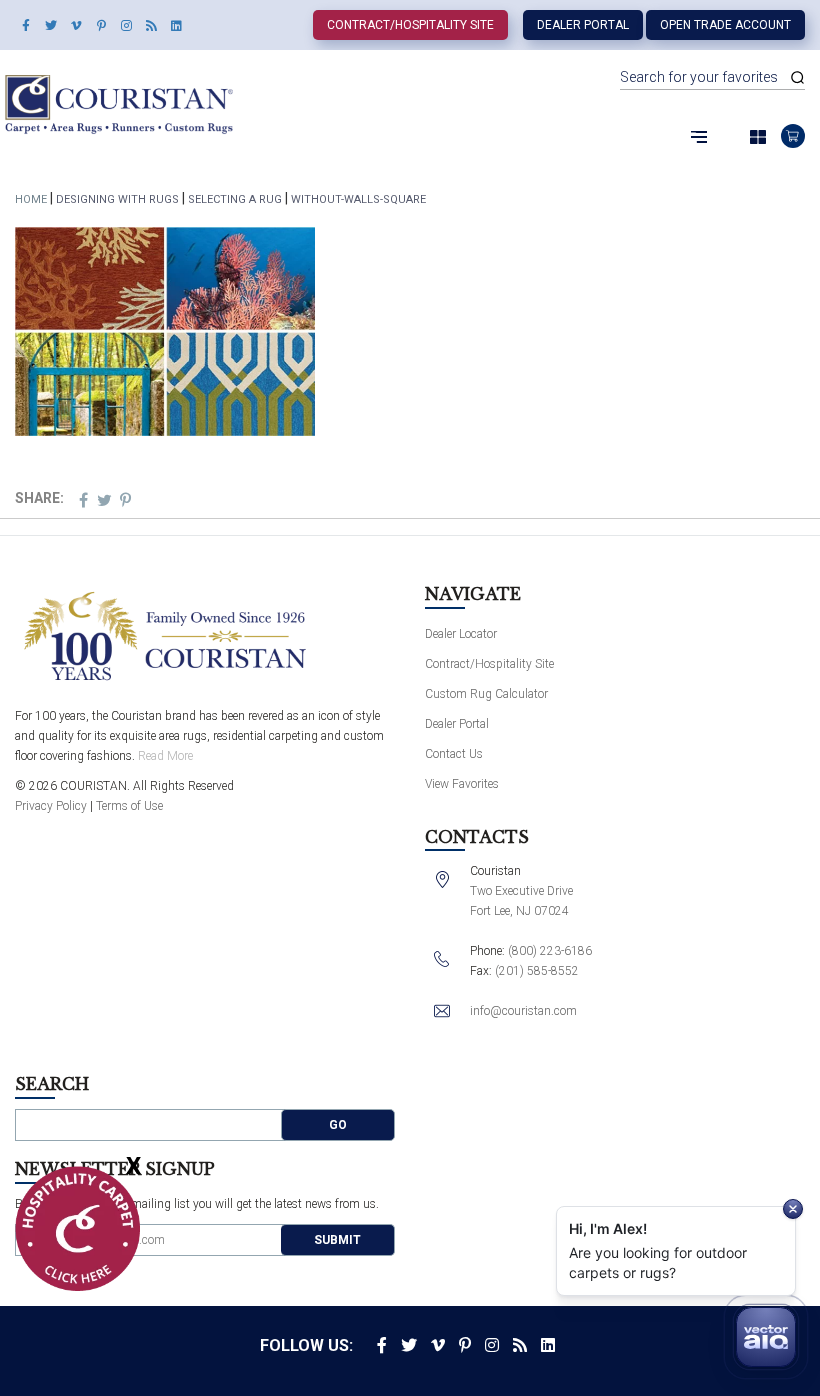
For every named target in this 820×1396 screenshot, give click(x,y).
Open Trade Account (725, 25)
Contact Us (454, 754)
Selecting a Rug (235, 199)
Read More (165, 756)
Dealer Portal (583, 25)
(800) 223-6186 (550, 951)
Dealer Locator (461, 634)
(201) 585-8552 (537, 971)
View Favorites (462, 784)
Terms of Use (129, 806)
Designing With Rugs (117, 199)
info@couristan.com (523, 1011)
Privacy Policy (51, 806)
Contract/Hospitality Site (410, 25)
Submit (337, 1240)
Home (31, 199)
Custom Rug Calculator (486, 694)
